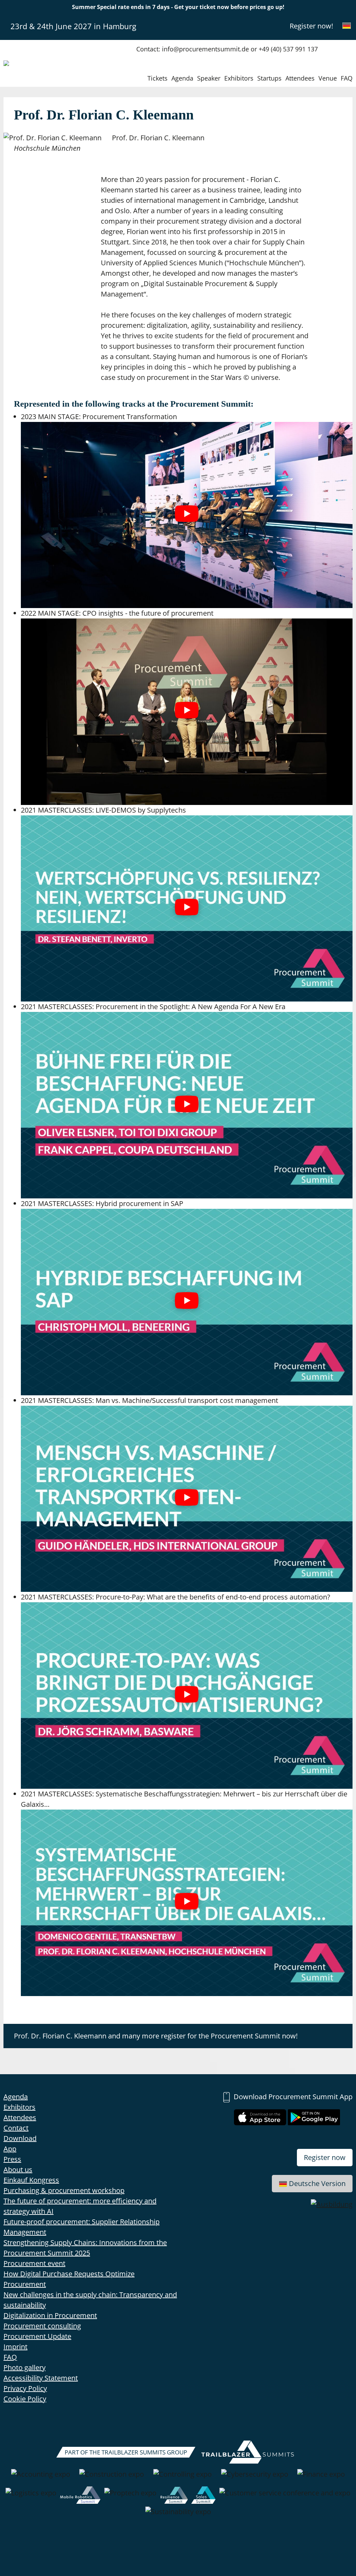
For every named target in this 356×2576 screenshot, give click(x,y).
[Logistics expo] (31, 2496)
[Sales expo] (203, 2496)
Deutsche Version (317, 2183)
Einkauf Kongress (31, 2180)
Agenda (182, 78)
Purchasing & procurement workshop (64, 2190)
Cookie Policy (25, 2399)
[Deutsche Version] (347, 26)
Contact (16, 2128)
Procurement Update (37, 2336)
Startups (269, 78)
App (10, 2149)
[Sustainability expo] (178, 2515)
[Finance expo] (321, 2478)
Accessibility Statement (41, 2378)
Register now (325, 2157)
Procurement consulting (42, 2326)
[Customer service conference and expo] (285, 2496)
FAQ (347, 78)
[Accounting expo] (41, 2478)
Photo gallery (25, 2367)
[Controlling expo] (183, 2478)
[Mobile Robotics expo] (80, 2496)
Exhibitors (239, 78)
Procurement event (34, 2263)
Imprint (15, 2347)
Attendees (300, 78)
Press (12, 2159)
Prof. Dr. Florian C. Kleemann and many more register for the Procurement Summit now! (156, 2036)
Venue (328, 78)
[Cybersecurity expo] (255, 2478)
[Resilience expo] (174, 2496)
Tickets (157, 78)
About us (18, 2170)
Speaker (209, 78)
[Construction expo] (112, 2478)
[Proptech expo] (130, 2496)
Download (20, 2138)
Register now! (311, 26)
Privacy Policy (25, 2388)
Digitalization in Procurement (50, 2315)
